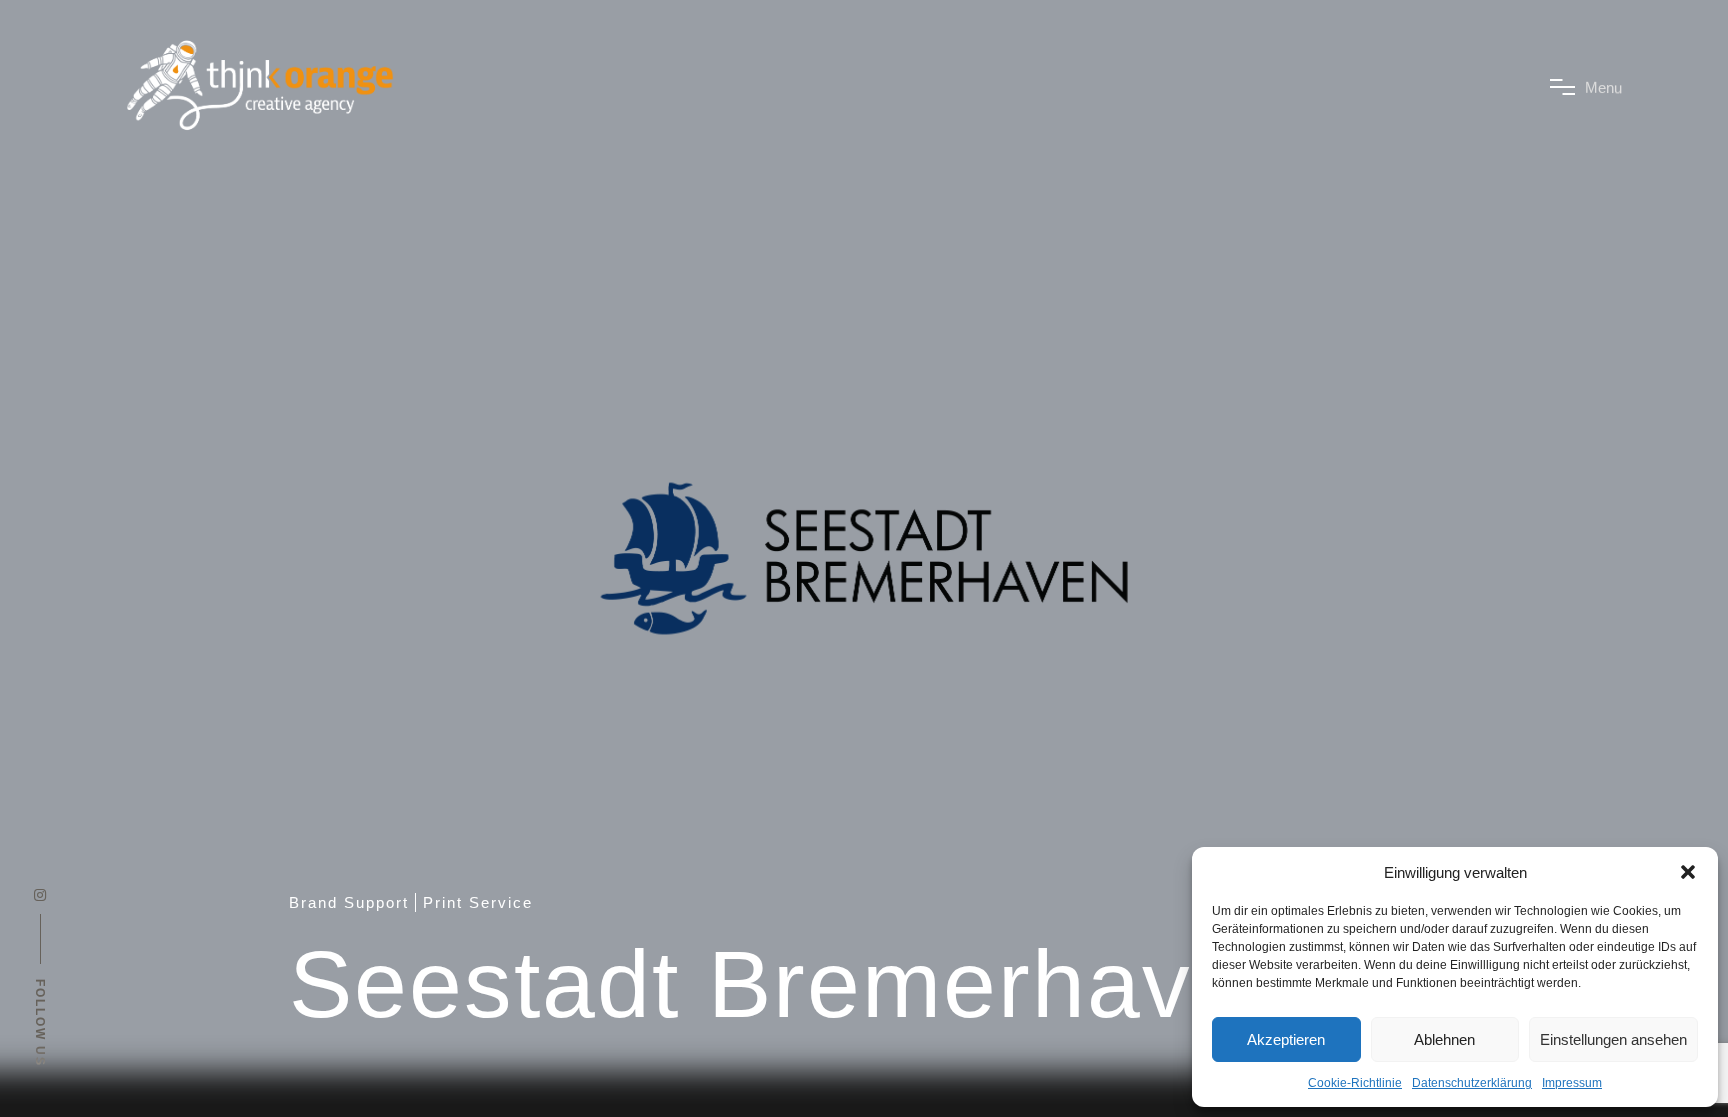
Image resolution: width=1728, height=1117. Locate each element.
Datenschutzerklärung (1472, 1083)
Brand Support (349, 902)
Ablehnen (1444, 1039)
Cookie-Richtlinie (1355, 1083)
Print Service (478, 902)
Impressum (1572, 1083)
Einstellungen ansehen (1613, 1039)
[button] (1688, 872)
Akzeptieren (1286, 1039)
